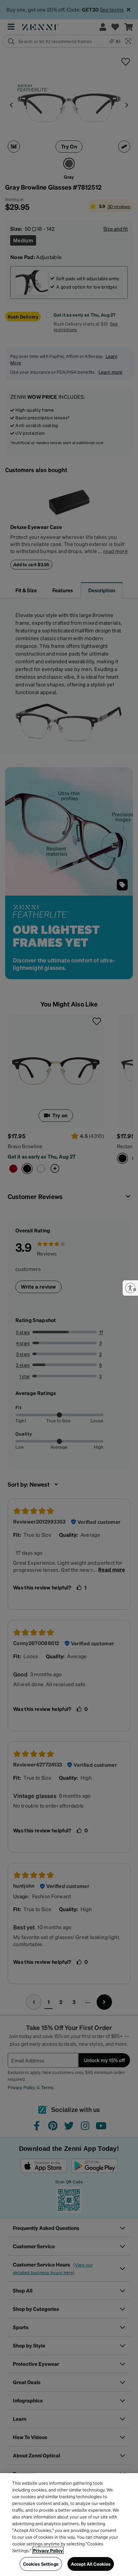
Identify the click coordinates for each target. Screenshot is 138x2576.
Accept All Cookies (91, 2564)
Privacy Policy (48, 2550)
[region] (69, 2525)
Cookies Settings (41, 2564)
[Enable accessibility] (130, 1288)
